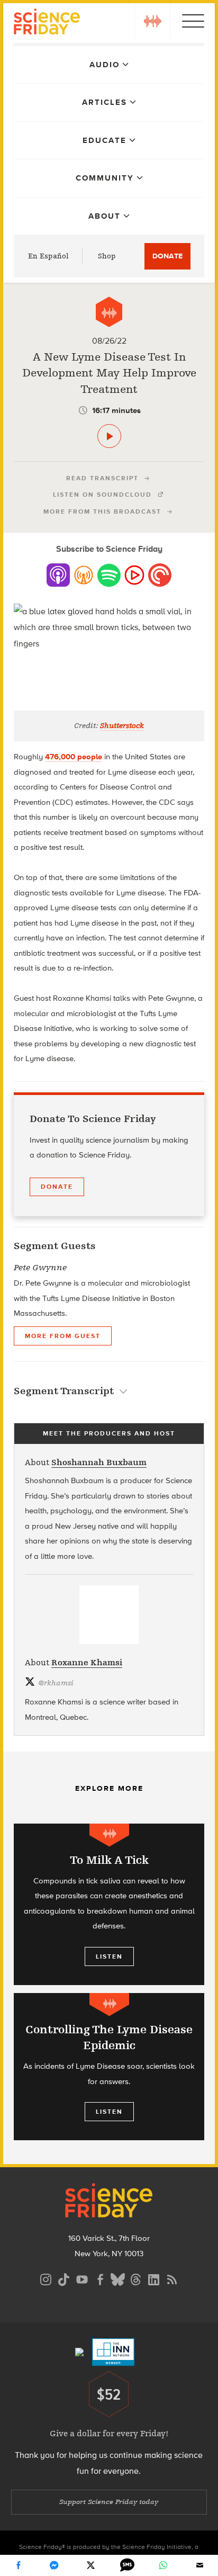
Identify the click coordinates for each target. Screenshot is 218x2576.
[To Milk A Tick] (109, 1904)
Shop (107, 256)
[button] (152, 21)
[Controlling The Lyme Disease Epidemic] (109, 2067)
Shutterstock (122, 726)
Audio (105, 65)
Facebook (18, 2565)
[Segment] (109, 312)
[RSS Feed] (172, 2278)
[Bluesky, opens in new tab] (118, 2278)
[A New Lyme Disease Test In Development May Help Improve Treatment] (109, 436)
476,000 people (74, 757)
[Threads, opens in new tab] (136, 2278)
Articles (105, 102)
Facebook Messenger (54, 2565)
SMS (127, 2565)
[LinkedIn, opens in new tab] (154, 2278)
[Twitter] (91, 2565)
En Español (48, 256)
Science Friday (47, 23)
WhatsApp (163, 2565)
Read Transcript (102, 478)
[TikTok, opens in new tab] (64, 2278)
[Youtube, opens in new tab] (82, 2278)
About (105, 216)
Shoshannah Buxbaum (99, 1462)
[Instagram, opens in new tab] (46, 2278)
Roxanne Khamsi (87, 1663)
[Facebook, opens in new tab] (100, 2278)
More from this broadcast (102, 511)
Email (200, 2565)
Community (105, 178)
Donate (167, 256)
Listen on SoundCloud (102, 495)
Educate (105, 140)
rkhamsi (56, 1683)
